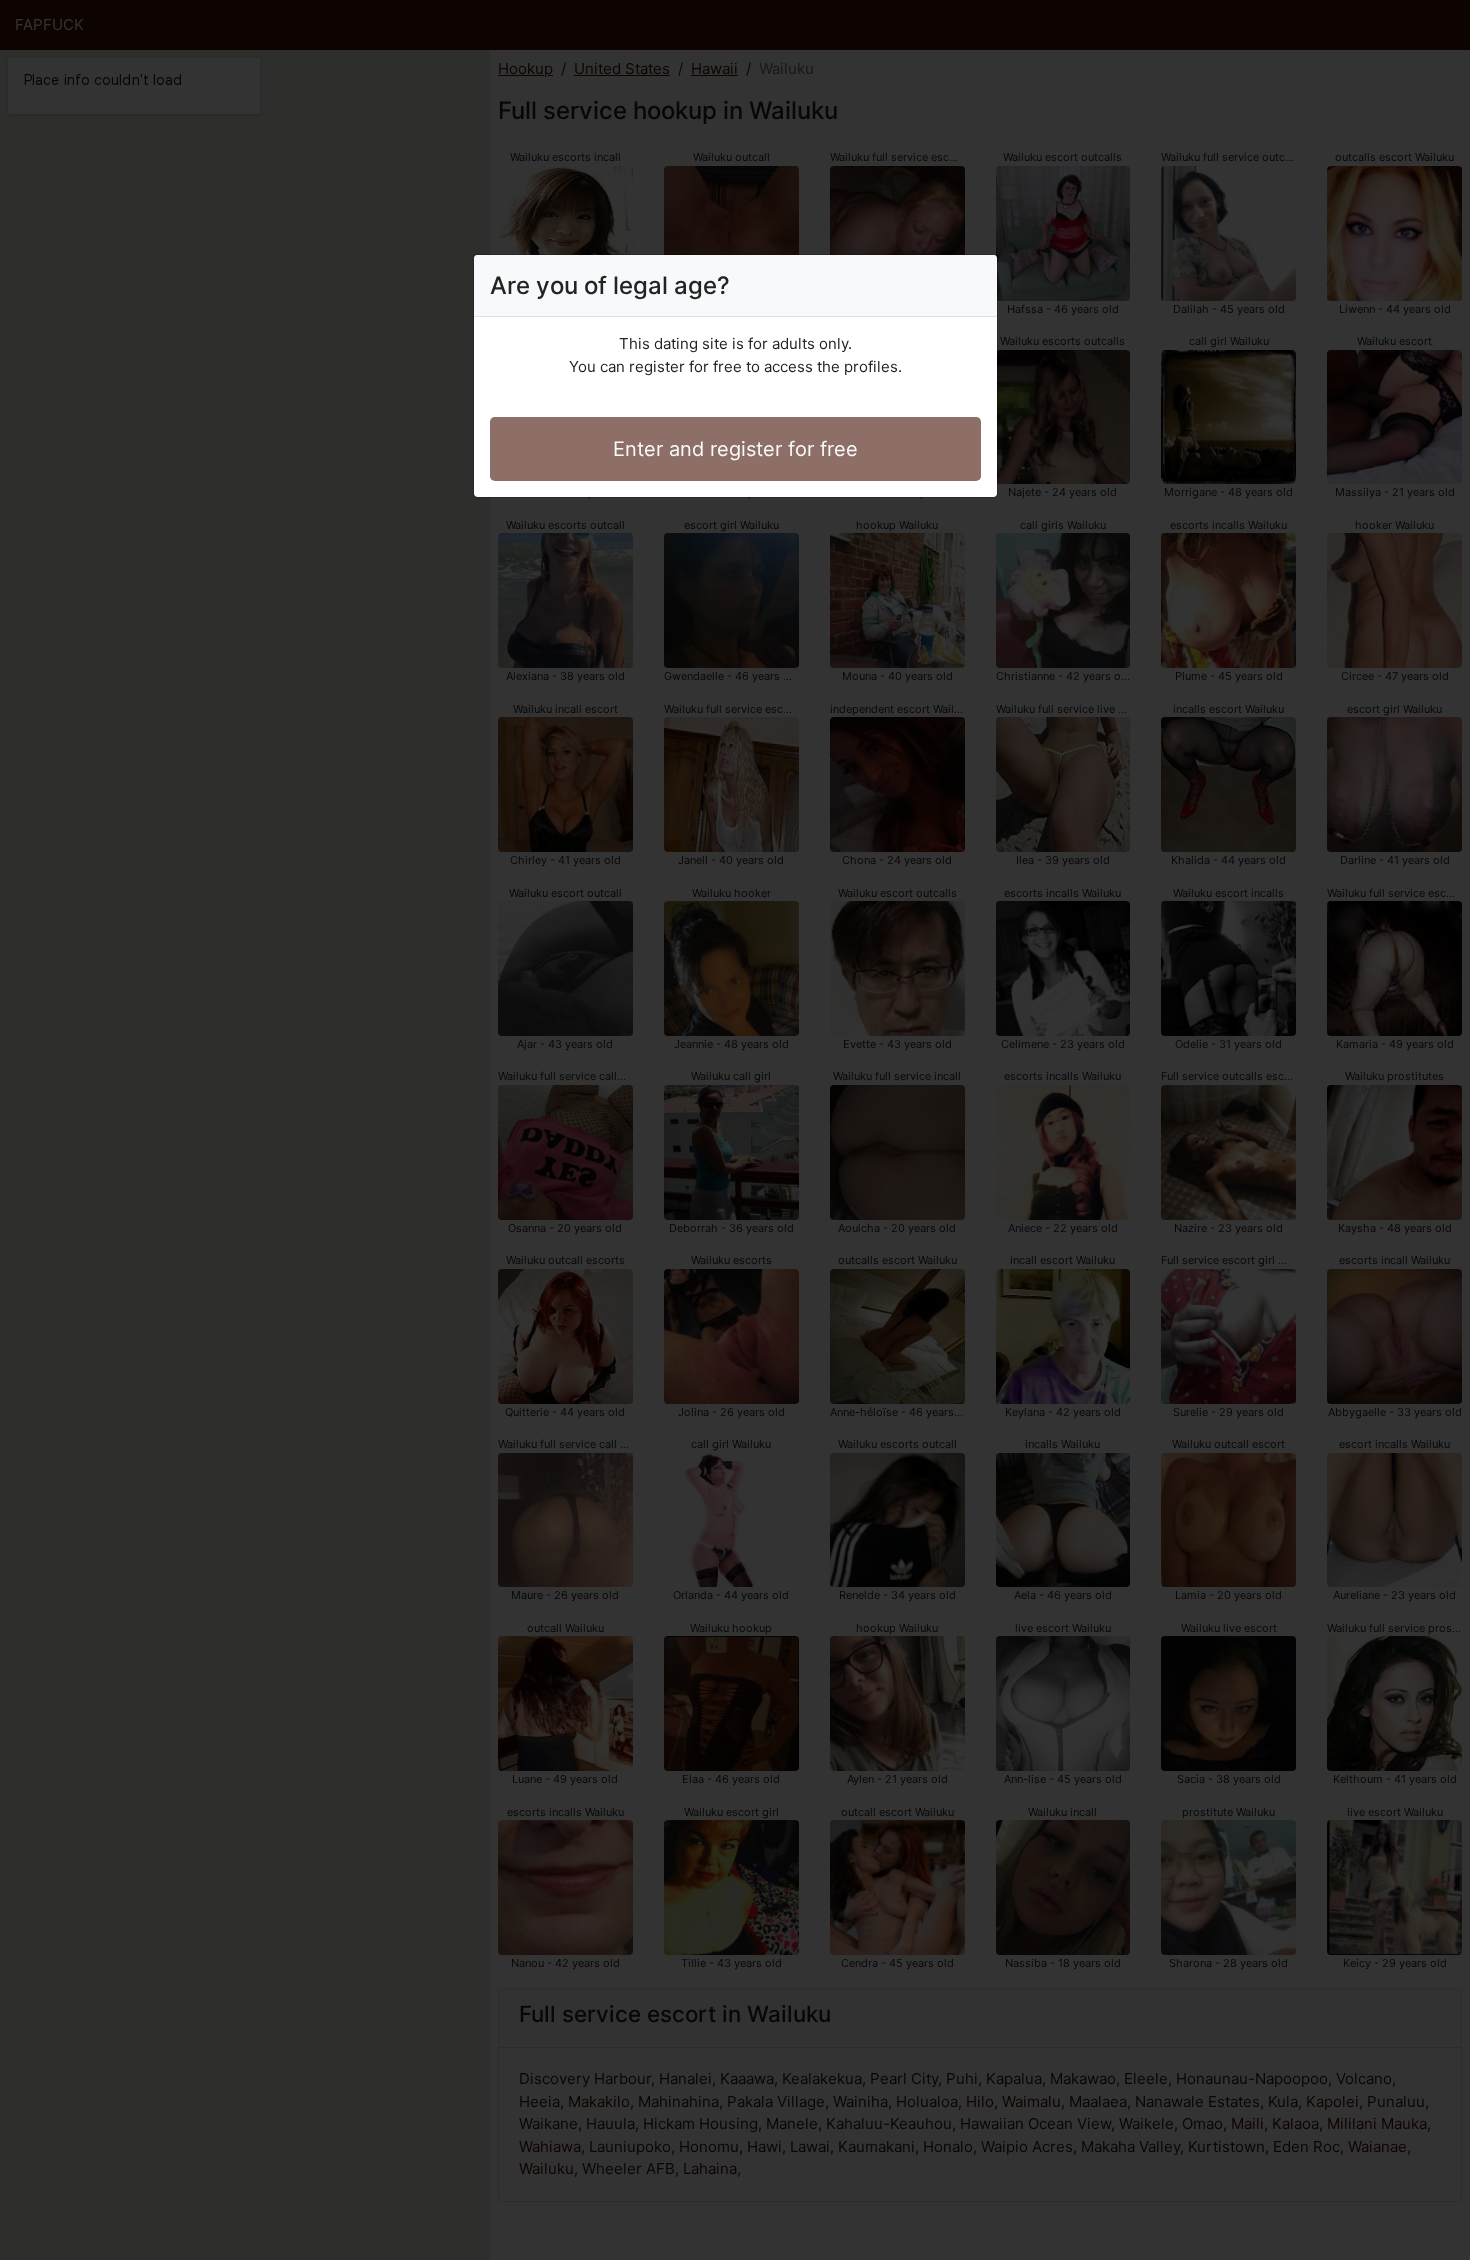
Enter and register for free (735, 449)
